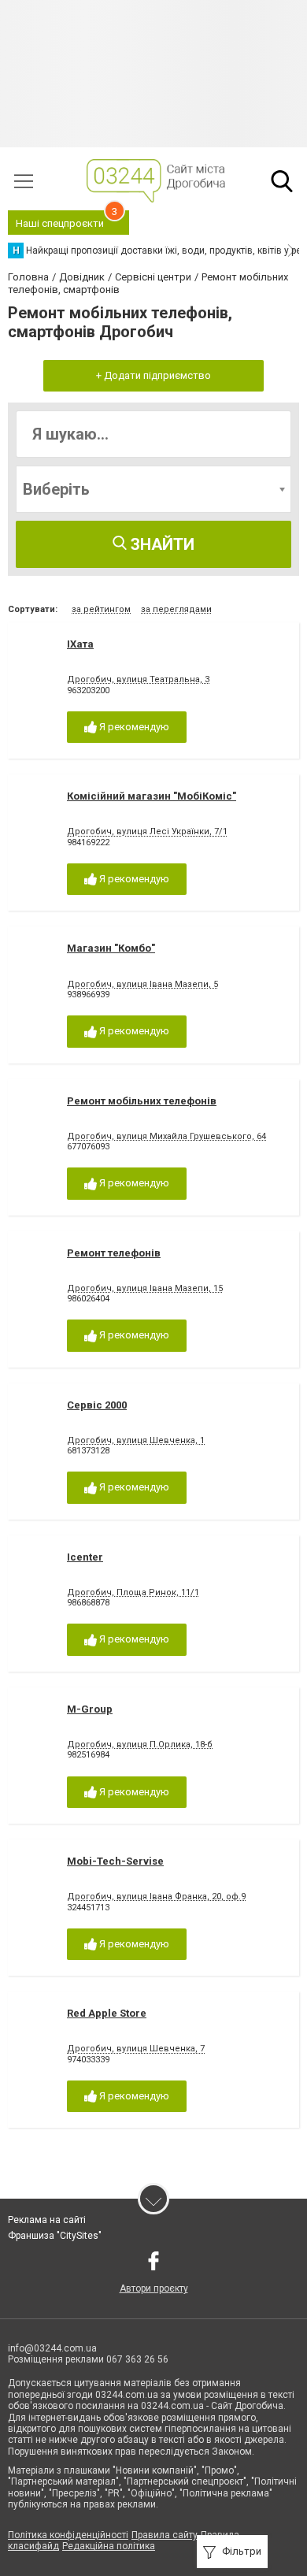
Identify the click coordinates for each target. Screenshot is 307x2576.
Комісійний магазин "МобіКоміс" (152, 796)
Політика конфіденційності (68, 2535)
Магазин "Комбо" (111, 948)
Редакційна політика (109, 2546)
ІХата (80, 644)
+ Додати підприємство (153, 375)
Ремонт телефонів (114, 1253)
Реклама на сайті (47, 2220)
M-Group (90, 1709)
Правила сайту (165, 2535)
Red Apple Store (107, 2013)
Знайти (161, 544)
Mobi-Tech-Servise (115, 1861)
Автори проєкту (154, 2288)
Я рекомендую (133, 727)
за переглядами (176, 609)
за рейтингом (101, 609)
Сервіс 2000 (97, 1405)
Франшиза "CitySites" (55, 2236)
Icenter (85, 1557)
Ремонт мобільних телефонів (142, 1101)
